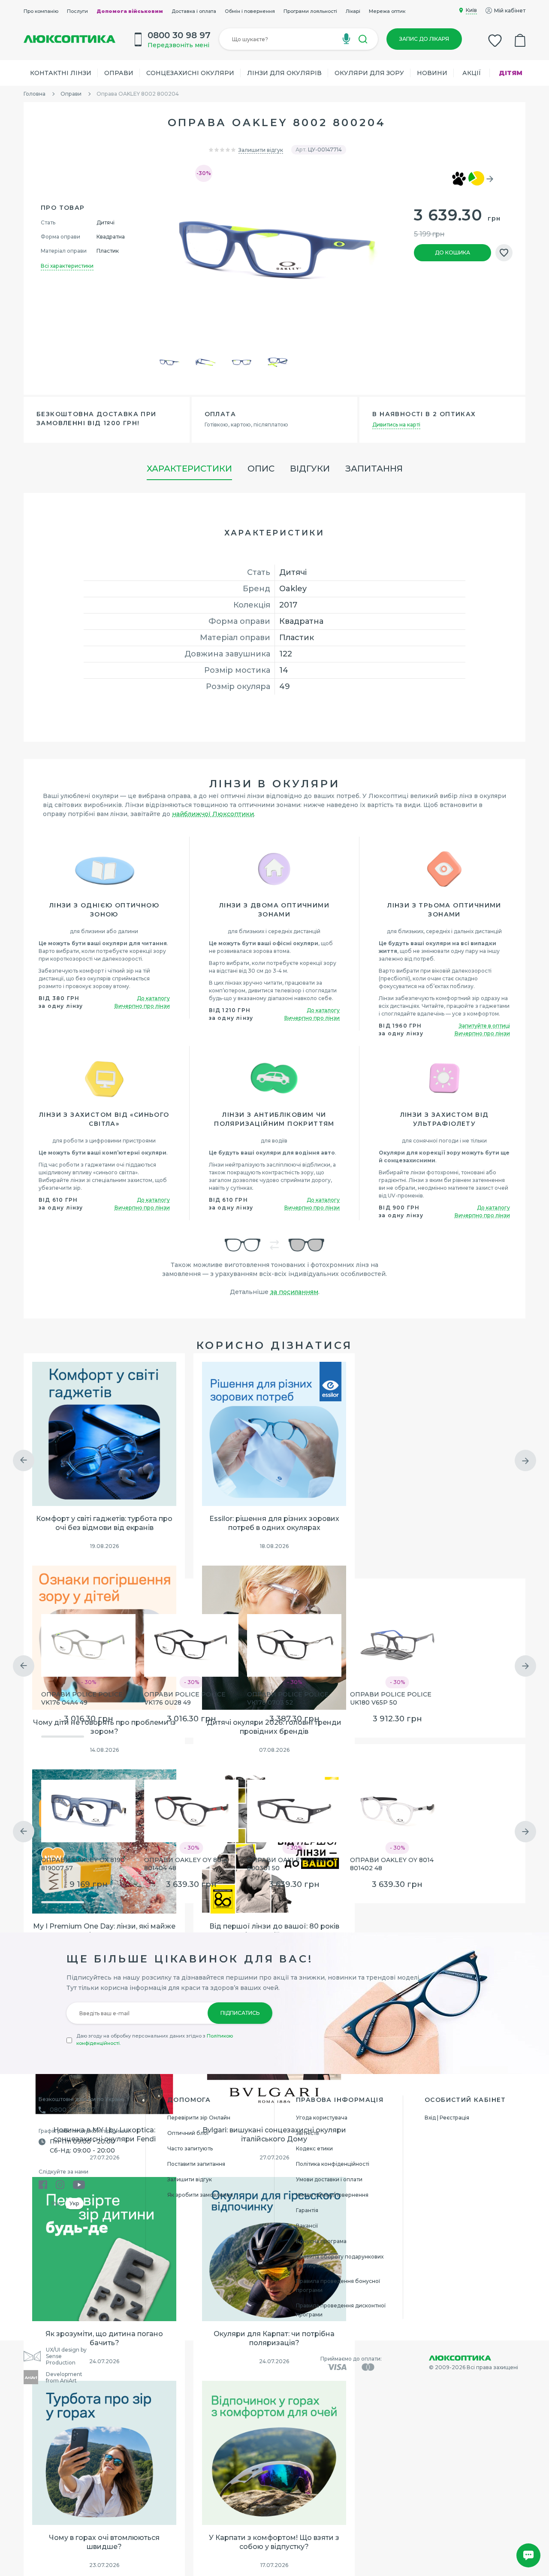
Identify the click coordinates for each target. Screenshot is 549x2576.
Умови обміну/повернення (332, 2195)
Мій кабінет (510, 11)
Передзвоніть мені (178, 45)
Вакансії (307, 2226)
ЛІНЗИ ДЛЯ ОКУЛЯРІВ (284, 73)
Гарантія (307, 2210)
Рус (56, 2203)
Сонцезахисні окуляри (190, 73)
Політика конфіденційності (333, 2164)
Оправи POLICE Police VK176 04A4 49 (82, 1698)
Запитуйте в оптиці (484, 1026)
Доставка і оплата (194, 11)
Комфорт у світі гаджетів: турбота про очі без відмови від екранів (104, 1523)
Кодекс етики (314, 2148)
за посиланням (294, 1292)
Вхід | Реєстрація (447, 2118)
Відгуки (310, 469)
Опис (261, 469)
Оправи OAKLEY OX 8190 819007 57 (83, 1864)
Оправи (119, 73)
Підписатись (240, 2013)
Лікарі (353, 11)
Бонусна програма (321, 2241)
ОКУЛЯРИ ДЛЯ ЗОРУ (369, 73)
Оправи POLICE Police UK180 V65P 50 (391, 1698)
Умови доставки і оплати (329, 2179)
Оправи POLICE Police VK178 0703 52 (288, 1698)
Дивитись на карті (396, 425)
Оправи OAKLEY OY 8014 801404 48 (186, 1864)
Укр (74, 2203)
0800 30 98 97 (72, 2110)
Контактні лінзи (61, 73)
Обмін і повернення (250, 11)
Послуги (77, 11)
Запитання (374, 469)
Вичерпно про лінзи (142, 1006)
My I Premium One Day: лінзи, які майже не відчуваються (104, 1931)
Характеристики (189, 469)
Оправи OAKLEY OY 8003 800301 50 (290, 1864)
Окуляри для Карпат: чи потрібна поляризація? (274, 2338)
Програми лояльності (310, 11)
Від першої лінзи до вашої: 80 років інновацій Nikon (274, 1931)
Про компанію (41, 11)
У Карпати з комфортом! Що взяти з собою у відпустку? (274, 2542)
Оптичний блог (189, 2133)
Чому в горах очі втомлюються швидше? (104, 2542)
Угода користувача (322, 2118)
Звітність (307, 2133)
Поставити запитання (196, 2164)
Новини (432, 73)
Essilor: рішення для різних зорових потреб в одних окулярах (274, 1523)
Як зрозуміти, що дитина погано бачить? (104, 2338)
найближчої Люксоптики (213, 814)
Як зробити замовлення (200, 2195)
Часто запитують (190, 2148)
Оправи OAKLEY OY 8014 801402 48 (392, 1864)
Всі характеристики (67, 266)
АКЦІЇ (472, 73)
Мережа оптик (387, 11)
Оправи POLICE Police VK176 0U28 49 (185, 1698)
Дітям (511, 73)
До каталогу (153, 998)
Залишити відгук (261, 150)
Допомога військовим (130, 11)
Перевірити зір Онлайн (199, 2118)
